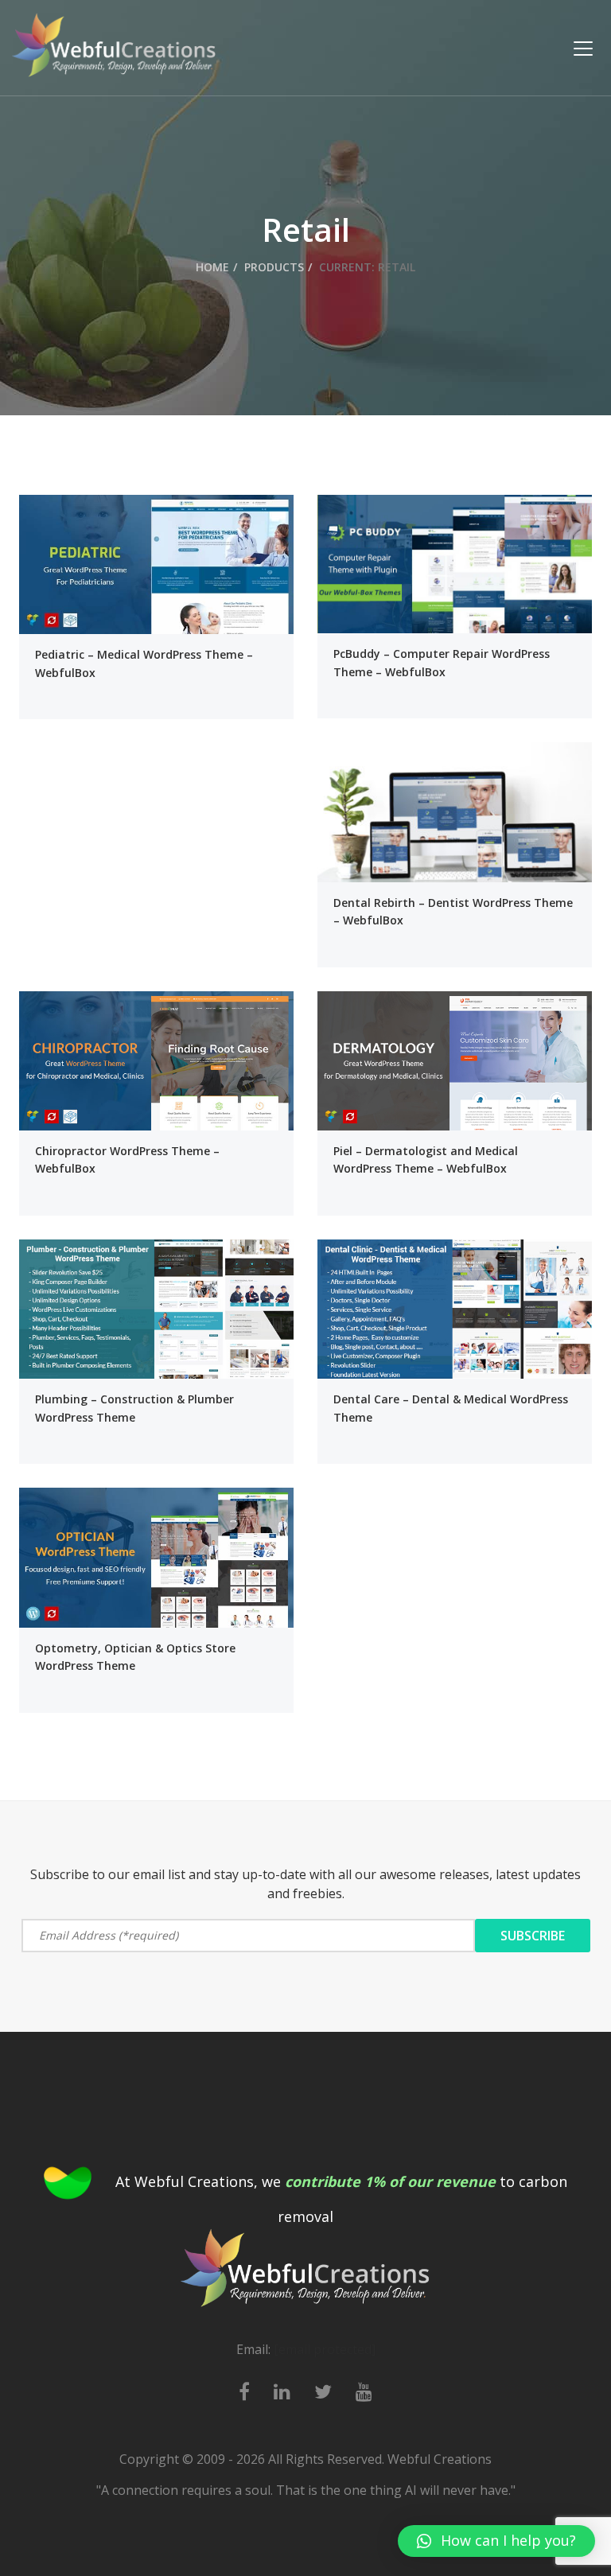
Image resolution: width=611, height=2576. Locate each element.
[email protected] (325, 2349)
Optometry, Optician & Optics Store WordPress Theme (135, 1657)
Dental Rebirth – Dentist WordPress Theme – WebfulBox (453, 911)
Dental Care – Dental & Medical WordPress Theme (451, 1408)
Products (274, 267)
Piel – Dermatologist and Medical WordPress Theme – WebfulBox (426, 1160)
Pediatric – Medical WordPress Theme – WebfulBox (144, 663)
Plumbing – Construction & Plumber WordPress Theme (134, 1408)
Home (212, 267)
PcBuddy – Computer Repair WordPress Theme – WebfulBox (442, 662)
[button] (496, 2541)
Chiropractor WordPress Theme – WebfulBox (127, 1160)
